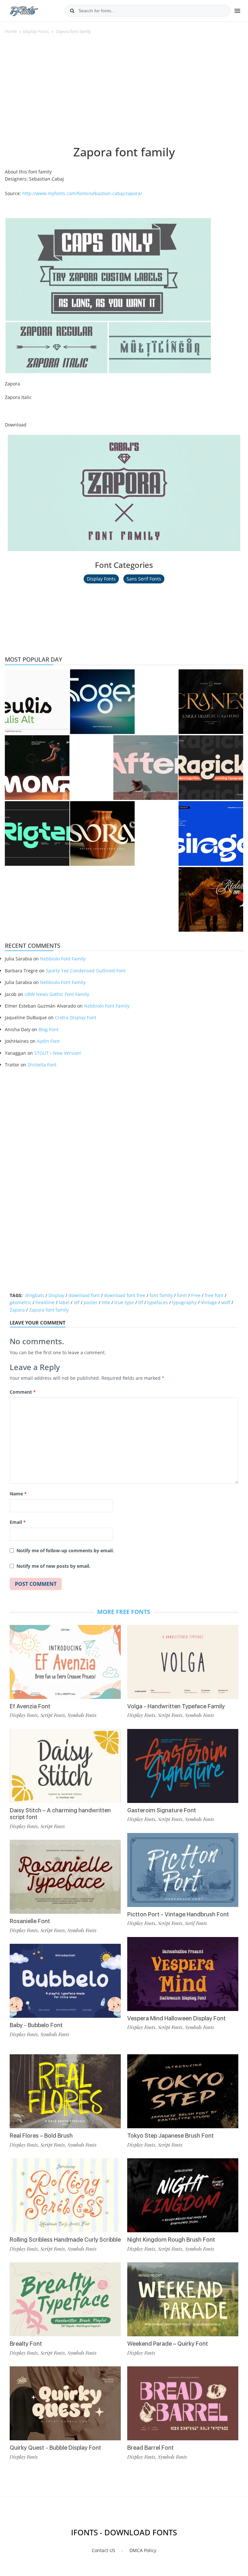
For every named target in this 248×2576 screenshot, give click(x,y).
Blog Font (48, 1029)
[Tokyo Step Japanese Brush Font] (183, 2091)
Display (56, 1295)
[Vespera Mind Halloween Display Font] (183, 1974)
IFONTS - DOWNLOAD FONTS (124, 2532)
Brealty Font (26, 2344)
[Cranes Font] (211, 702)
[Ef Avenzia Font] (65, 1662)
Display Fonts (36, 31)
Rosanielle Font (30, 1921)
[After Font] (146, 768)
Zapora (17, 1310)
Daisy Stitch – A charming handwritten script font (60, 1814)
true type (124, 1302)
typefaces (158, 1302)
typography (184, 1302)
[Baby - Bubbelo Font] (65, 1981)
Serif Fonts (196, 1923)
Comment (23, 1392)
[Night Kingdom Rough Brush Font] (183, 2195)
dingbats (35, 1295)
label (64, 1302)
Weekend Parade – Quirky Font (168, 2344)
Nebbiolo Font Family (63, 959)
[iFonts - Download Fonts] (27, 10)
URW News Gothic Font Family (57, 994)
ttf (141, 1302)
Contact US (103, 2550)
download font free (125, 1295)
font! (182, 1295)
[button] (108, 269)
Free (196, 1295)
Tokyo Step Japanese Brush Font (170, 2136)
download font (84, 1295)
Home (11, 31)
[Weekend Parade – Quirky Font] (183, 2299)
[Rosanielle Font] (65, 1877)
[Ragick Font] (211, 768)
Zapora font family (49, 1310)
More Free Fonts (124, 1612)
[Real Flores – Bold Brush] (65, 2091)
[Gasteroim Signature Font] (183, 1766)
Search (72, 11)
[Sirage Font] (211, 833)
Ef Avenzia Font (30, 1706)
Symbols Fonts (82, 1715)
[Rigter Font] (37, 833)
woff (226, 1302)
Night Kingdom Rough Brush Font (171, 2240)
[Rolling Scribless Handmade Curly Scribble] (65, 2195)
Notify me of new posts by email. (53, 1566)
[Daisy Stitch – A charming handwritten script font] (65, 1766)
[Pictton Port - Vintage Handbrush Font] (183, 1870)
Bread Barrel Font (150, 2448)
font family (161, 1295)
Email (18, 1522)
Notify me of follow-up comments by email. (65, 1550)
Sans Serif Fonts (144, 579)
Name (18, 1494)
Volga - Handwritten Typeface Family (176, 1706)
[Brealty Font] (65, 2299)
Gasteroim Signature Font (162, 1810)
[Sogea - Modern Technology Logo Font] (102, 702)
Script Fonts (53, 1715)
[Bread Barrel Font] (183, 2403)
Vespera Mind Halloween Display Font (176, 2018)
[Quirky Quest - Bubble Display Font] (65, 2403)
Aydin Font (48, 1041)
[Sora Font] (102, 833)
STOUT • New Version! (58, 1053)
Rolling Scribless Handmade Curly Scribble (65, 2240)
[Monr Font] (37, 768)
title (106, 1302)
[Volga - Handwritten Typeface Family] (183, 1662)
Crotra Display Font (76, 1017)
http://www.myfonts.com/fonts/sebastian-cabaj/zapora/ (82, 193)
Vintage (209, 1302)
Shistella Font (42, 1065)
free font (214, 1295)
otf (77, 1302)
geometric (21, 1302)
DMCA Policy (143, 2550)
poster (91, 1302)
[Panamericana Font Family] (211, 899)
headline (45, 1302)
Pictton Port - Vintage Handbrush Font (178, 1914)
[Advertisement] (124, 93)
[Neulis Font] (37, 702)
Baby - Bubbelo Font (36, 2025)
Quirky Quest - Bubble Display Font (55, 2448)
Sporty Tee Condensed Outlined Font (86, 971)
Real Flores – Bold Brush (41, 2136)
